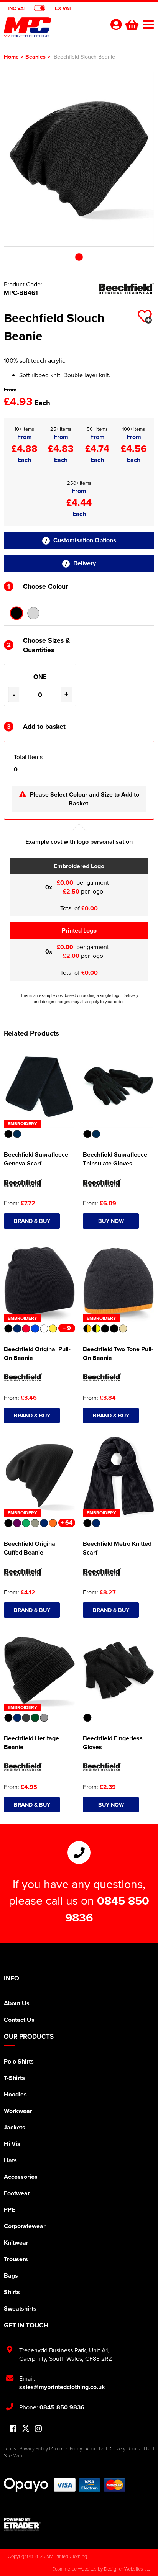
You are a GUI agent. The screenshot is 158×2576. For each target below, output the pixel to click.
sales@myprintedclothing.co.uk (62, 2387)
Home (11, 56)
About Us (17, 2003)
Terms (10, 2448)
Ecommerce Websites (74, 2569)
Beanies (35, 56)
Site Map (13, 2455)
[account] (116, 24)
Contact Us (19, 2020)
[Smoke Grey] (33, 613)
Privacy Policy (34, 2448)
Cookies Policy (67, 2448)
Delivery (84, 563)
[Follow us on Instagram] (38, 2429)
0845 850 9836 (62, 2407)
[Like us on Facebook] (13, 2429)
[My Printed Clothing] (52, 29)
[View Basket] (131, 24)
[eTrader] (79, 2524)
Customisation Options (84, 540)
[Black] (16, 613)
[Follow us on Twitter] (26, 2429)
